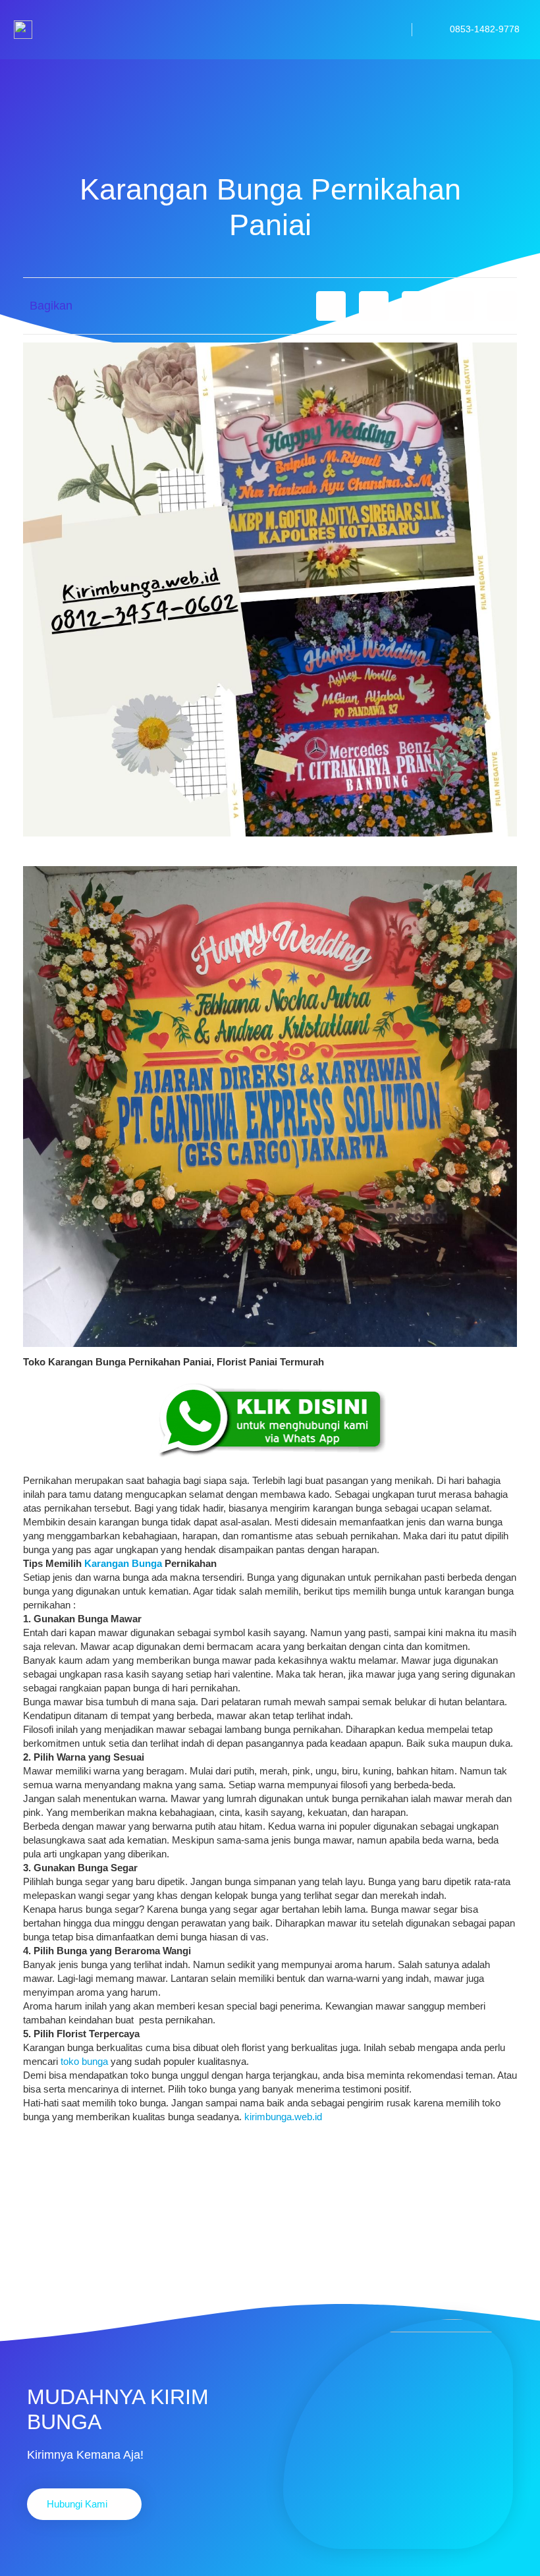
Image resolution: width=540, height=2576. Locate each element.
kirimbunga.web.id (283, 2117)
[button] (331, 306)
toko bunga (84, 2061)
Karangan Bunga (123, 1563)
